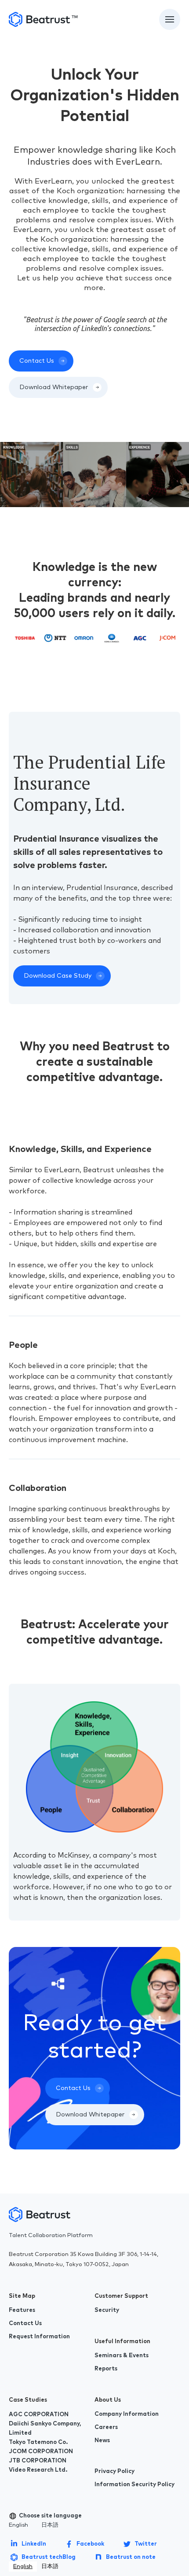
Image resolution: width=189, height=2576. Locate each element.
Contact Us (25, 2324)
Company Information (127, 2414)
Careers (106, 2427)
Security (107, 2310)
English (18, 2525)
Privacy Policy (114, 2471)
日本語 (50, 2525)
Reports (106, 2369)
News (102, 2441)
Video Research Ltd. (38, 2470)
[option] (50, 2567)
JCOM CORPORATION (41, 2452)
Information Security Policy (134, 2485)
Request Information (39, 2337)
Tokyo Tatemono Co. (38, 2442)
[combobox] (23, 2567)
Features (22, 2310)
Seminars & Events (122, 2356)
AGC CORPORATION (39, 2415)
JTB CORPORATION (38, 2461)
